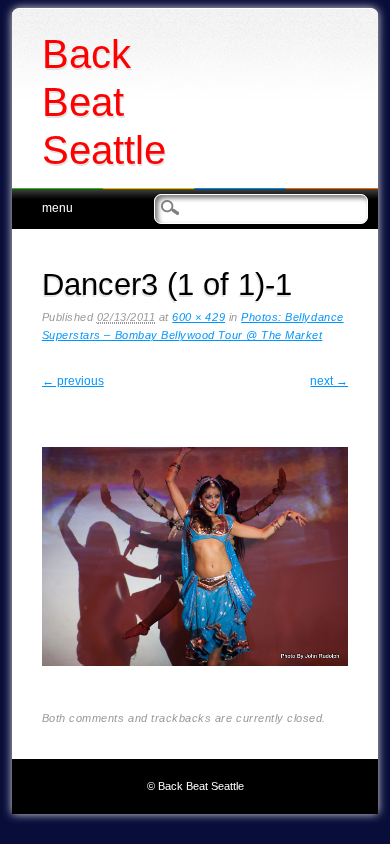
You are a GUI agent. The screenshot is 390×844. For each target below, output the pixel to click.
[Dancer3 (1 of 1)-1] (195, 682)
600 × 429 (198, 317)
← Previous (73, 381)
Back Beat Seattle (104, 102)
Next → (329, 381)
